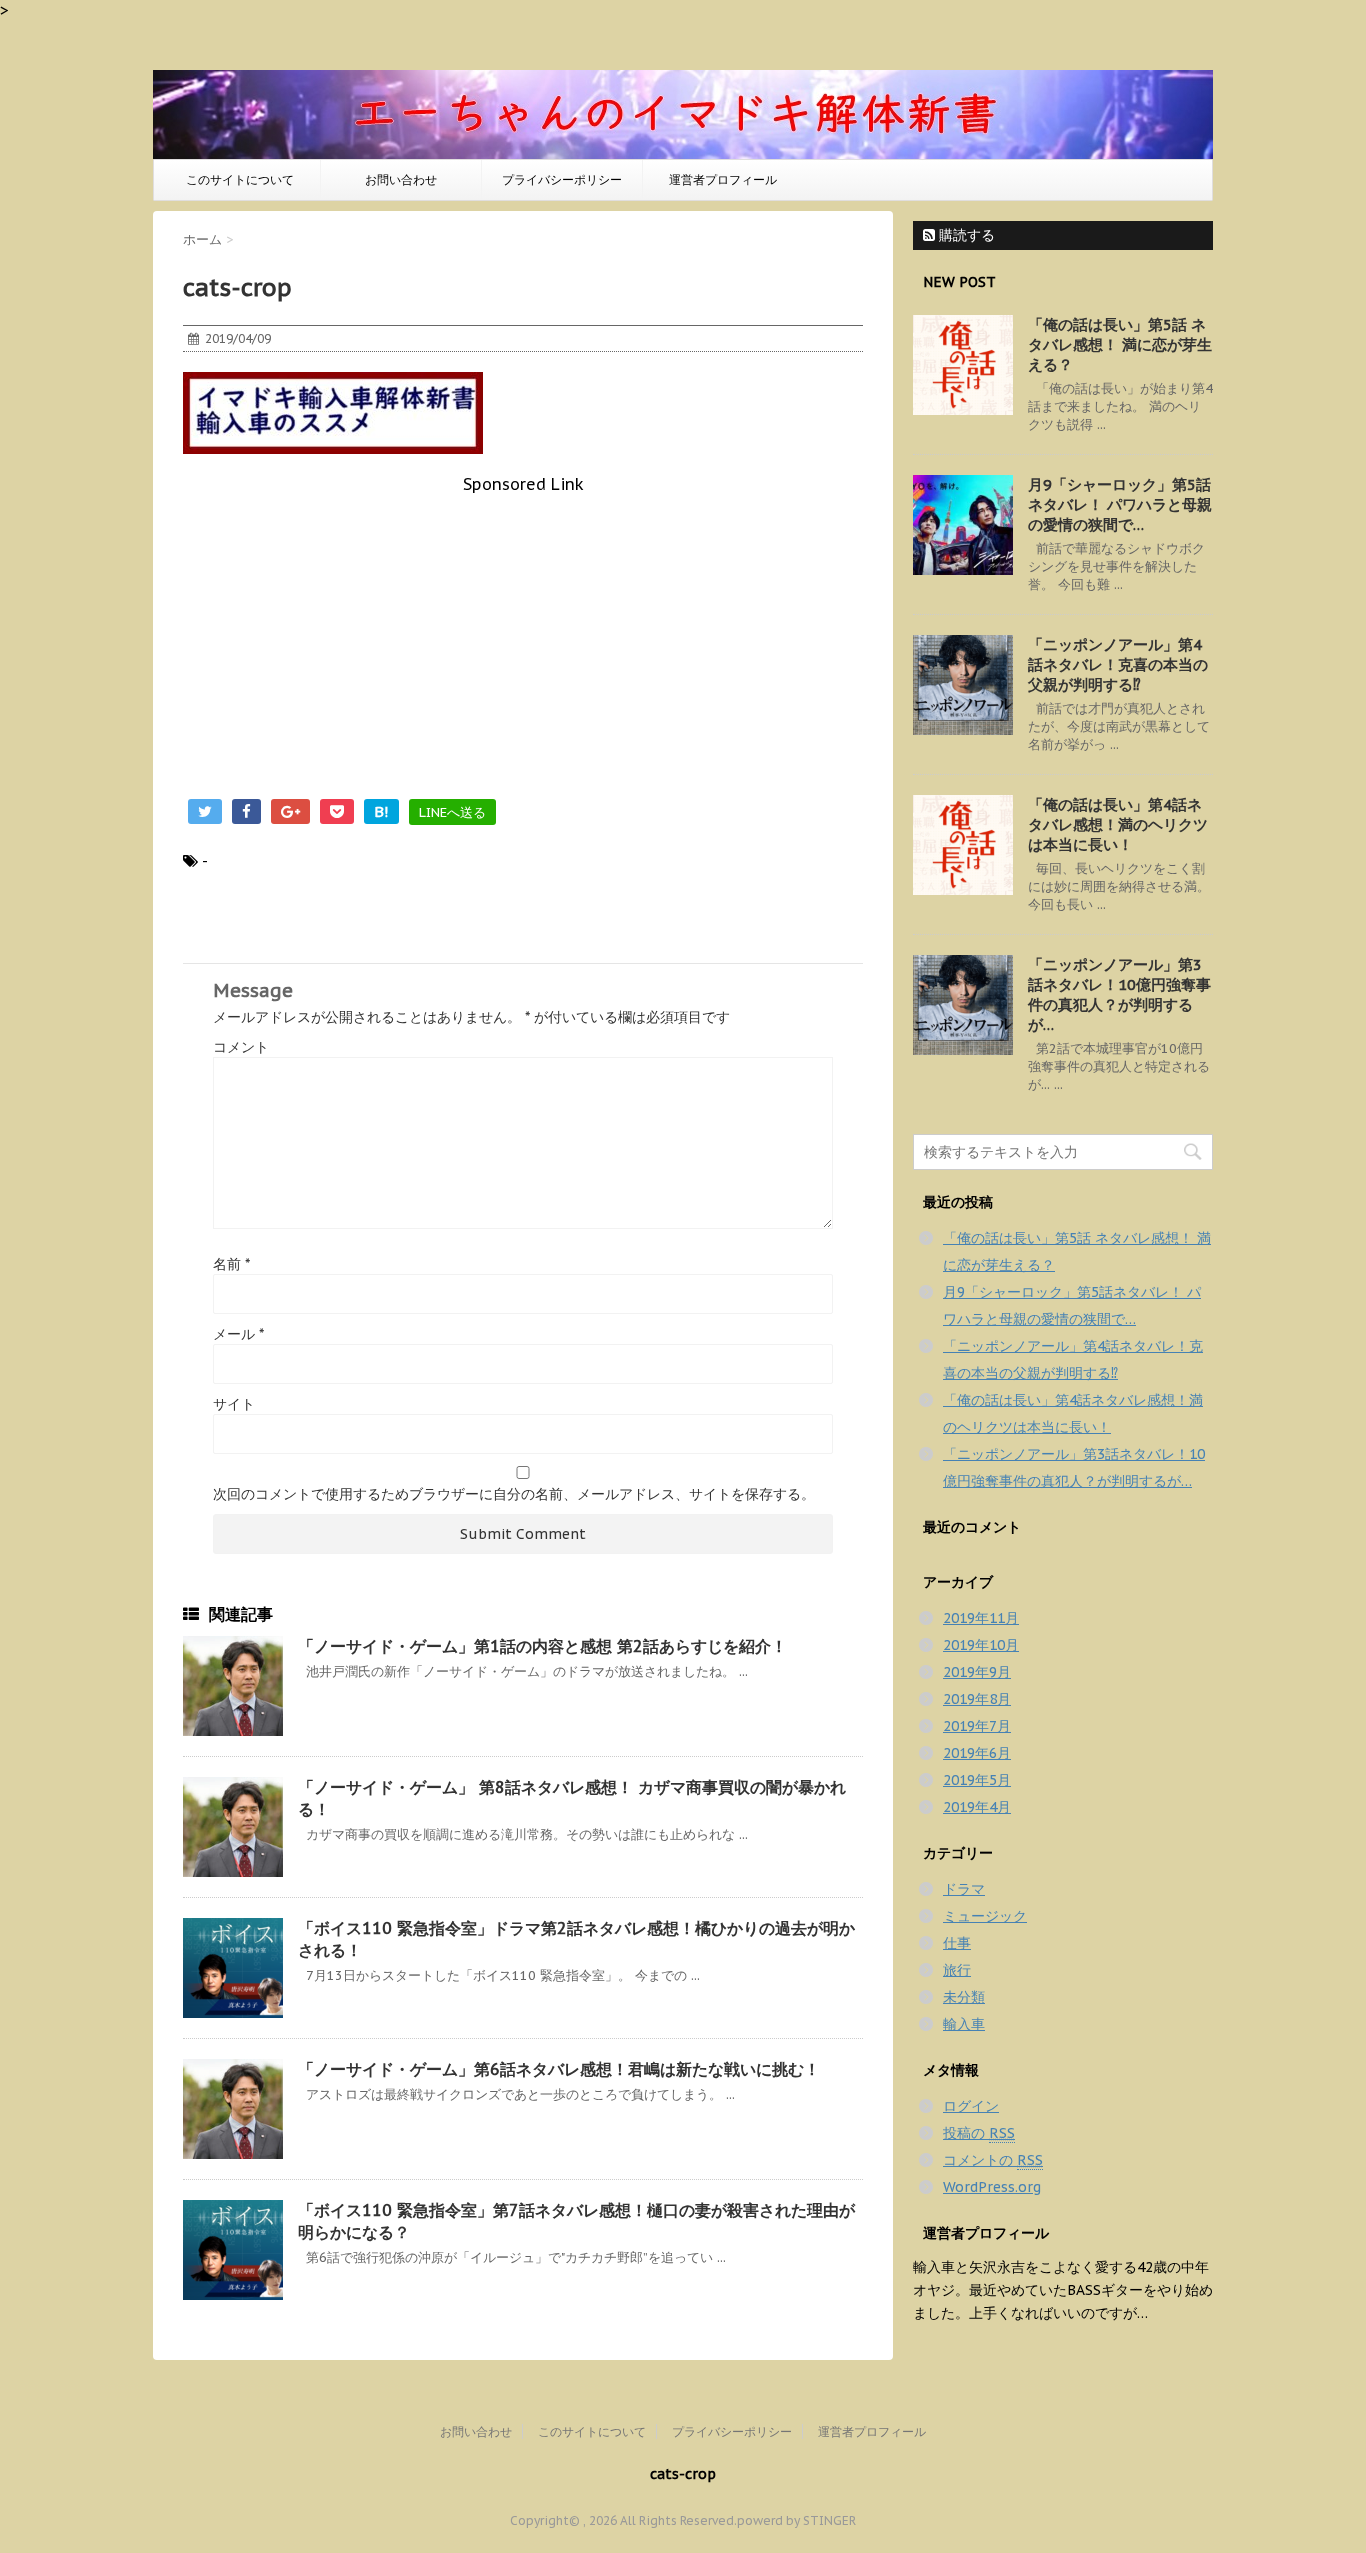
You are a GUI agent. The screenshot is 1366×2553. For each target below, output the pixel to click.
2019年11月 (981, 1618)
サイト (234, 1404)
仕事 (957, 1943)
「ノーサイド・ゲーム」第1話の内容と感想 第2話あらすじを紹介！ (542, 1646)
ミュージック (985, 1916)
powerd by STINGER (796, 2520)
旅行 (957, 1970)
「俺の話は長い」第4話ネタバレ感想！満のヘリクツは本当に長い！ (1118, 824)
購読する (965, 235)
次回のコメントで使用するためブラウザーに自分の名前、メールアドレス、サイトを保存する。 (514, 1494)
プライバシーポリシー (562, 179)
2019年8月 (977, 1699)
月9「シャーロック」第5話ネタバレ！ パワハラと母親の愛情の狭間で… (1120, 504)
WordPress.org (992, 2187)
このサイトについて (240, 179)
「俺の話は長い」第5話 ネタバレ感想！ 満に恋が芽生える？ (1120, 344)
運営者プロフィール (723, 179)
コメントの (993, 2160)
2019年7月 (977, 1726)
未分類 (964, 1997)
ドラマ (964, 1889)
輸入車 (964, 2024)
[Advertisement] (523, 634)
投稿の (979, 2133)
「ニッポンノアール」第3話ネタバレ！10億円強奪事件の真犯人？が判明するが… (1119, 994)
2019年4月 (977, 1807)
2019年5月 (977, 1780)
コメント (241, 1047)
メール (238, 1334)
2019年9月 (977, 1672)
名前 (231, 1264)
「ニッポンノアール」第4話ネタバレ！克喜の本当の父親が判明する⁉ (1118, 664)
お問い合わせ (401, 179)
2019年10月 (981, 1645)
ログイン (971, 2106)
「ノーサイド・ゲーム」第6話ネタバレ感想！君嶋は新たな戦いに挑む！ (559, 2069)
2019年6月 (977, 1753)
